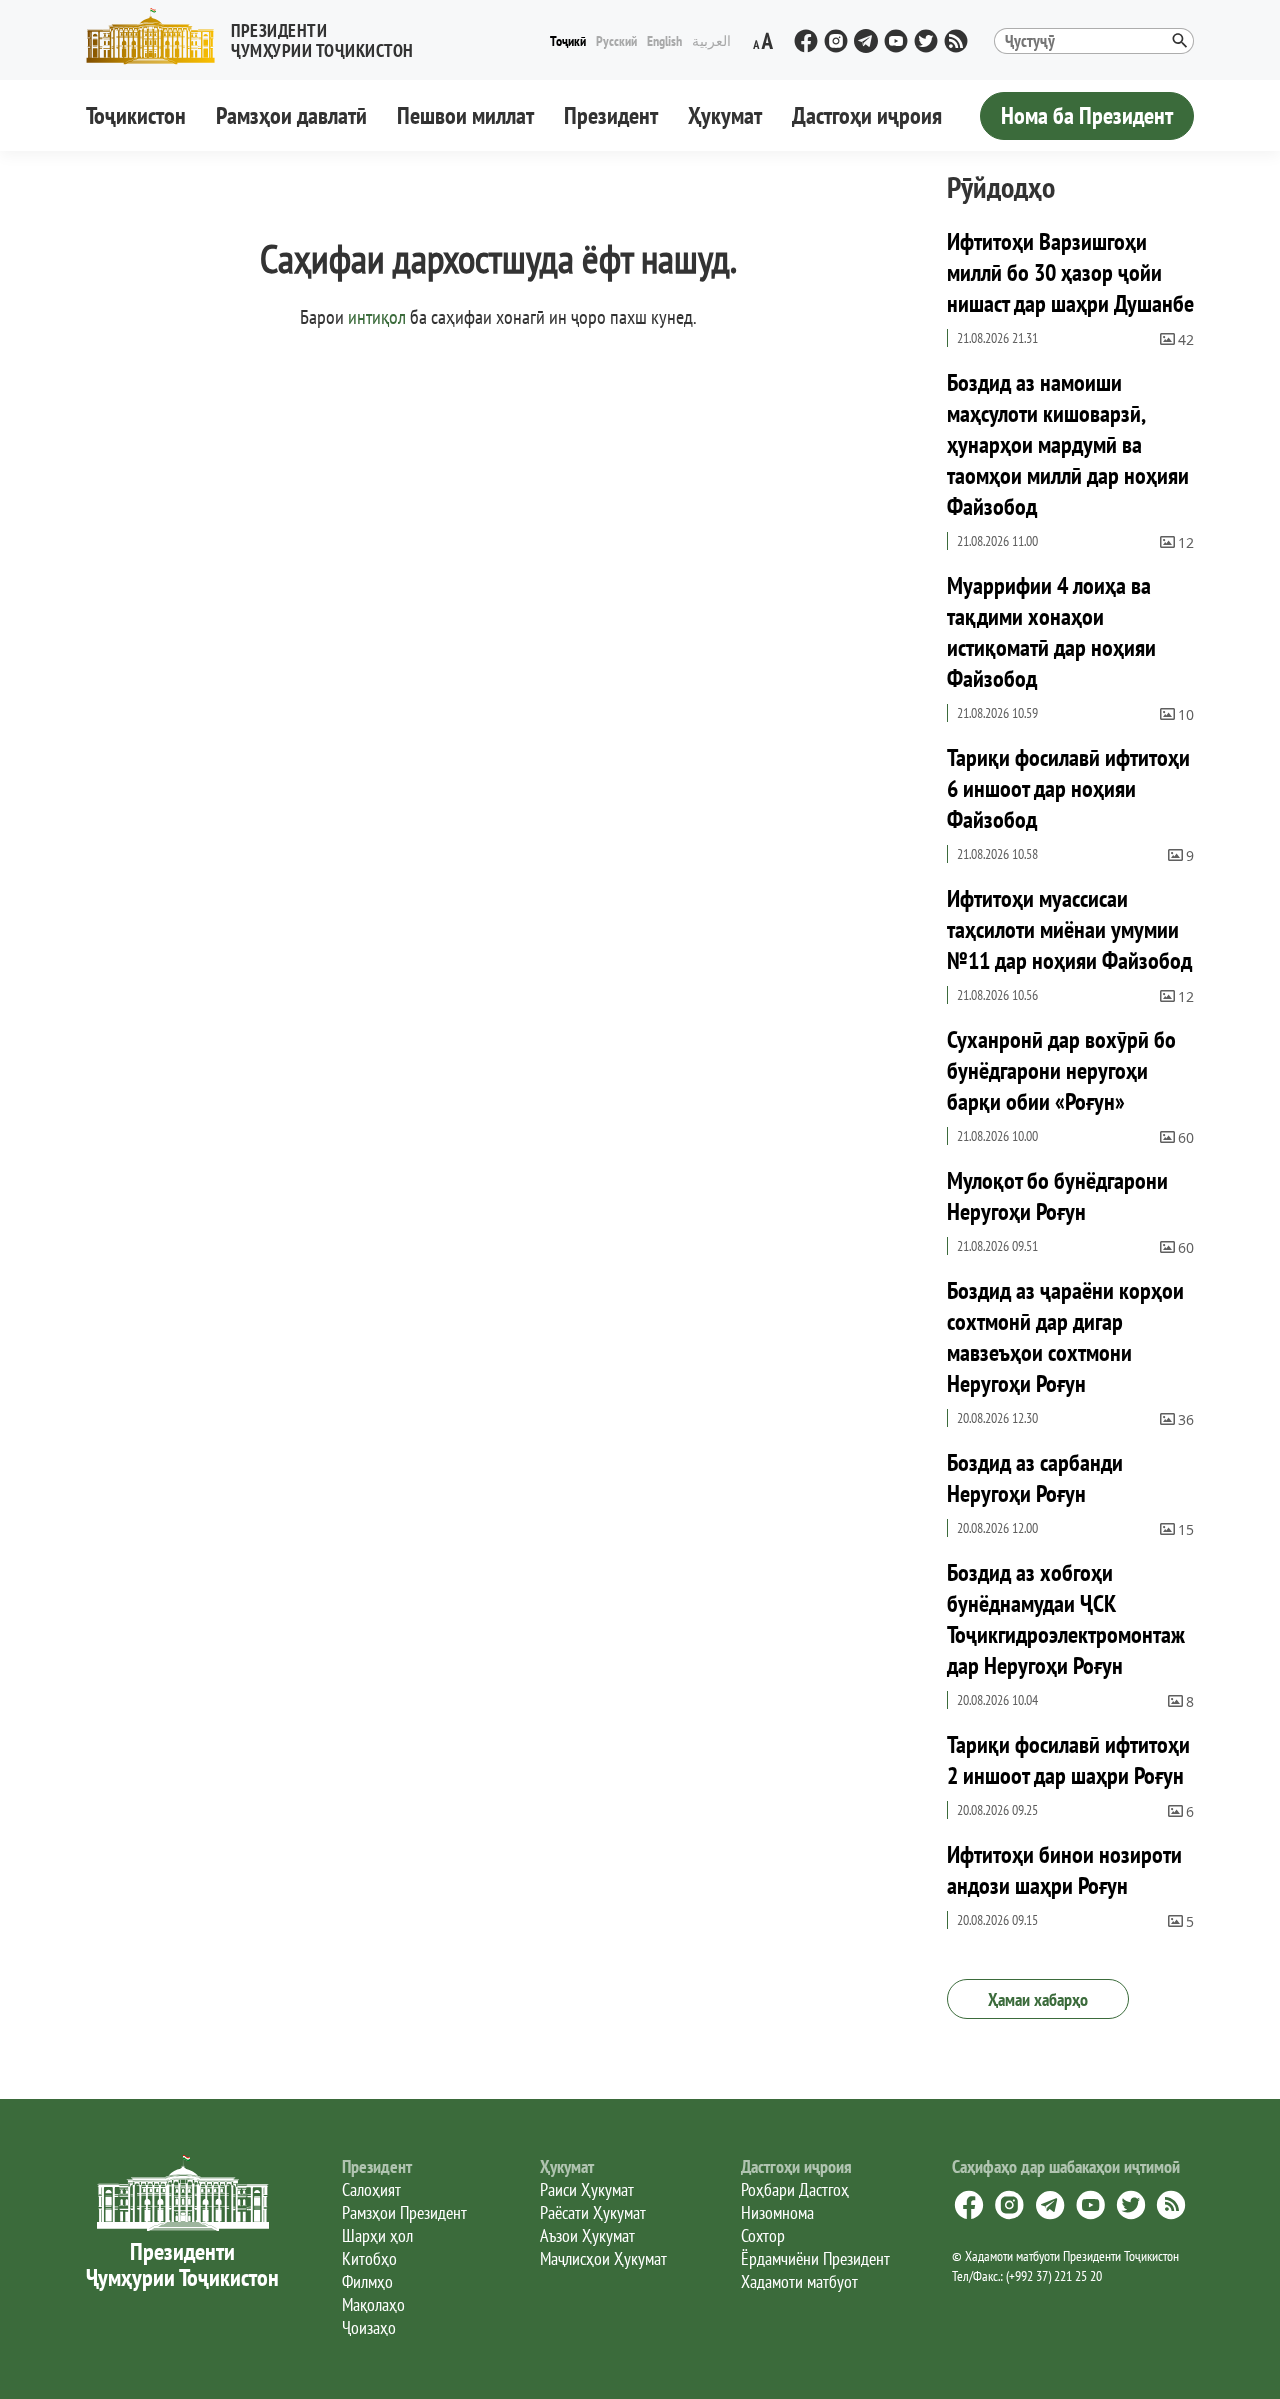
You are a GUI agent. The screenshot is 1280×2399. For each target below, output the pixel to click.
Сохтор (763, 2235)
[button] (258, 36)
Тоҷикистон (136, 115)
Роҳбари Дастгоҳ (795, 2189)
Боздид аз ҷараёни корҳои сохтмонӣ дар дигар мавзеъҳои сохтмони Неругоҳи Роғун (1065, 1337)
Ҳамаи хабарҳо (1038, 1999)
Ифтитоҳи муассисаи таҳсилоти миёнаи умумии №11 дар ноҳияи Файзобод (1069, 929)
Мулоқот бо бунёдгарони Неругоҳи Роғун (1057, 1196)
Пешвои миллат (465, 115)
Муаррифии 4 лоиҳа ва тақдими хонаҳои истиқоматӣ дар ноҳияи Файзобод (1051, 632)
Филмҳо (367, 2281)
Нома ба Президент (1087, 115)
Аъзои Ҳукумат (587, 2235)
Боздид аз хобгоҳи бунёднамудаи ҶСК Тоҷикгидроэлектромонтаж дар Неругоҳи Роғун (1066, 1619)
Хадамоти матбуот (799, 2281)
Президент (611, 115)
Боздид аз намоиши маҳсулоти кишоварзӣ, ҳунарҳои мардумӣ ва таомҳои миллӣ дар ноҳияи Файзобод (1068, 444)
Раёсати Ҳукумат (593, 2212)
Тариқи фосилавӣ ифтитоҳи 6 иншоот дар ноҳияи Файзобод (1068, 788)
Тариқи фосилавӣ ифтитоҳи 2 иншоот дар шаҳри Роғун (1068, 1760)
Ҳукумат (725, 115)
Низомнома (777, 2212)
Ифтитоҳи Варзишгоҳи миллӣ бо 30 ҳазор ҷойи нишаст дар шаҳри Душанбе (1070, 272)
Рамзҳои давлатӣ (291, 115)
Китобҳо (369, 2258)
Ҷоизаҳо (369, 2327)
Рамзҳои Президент (404, 2212)
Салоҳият (371, 2189)
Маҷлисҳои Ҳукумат (603, 2258)
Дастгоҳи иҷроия (867, 115)
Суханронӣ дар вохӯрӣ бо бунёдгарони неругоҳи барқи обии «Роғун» (1061, 1070)
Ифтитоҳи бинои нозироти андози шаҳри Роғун (1064, 1870)
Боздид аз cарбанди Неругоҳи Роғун (1035, 1478)
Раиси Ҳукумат (587, 2189)
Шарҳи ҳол (377, 2235)
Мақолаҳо (373, 2304)
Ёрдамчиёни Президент (815, 2258)
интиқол (377, 317)
